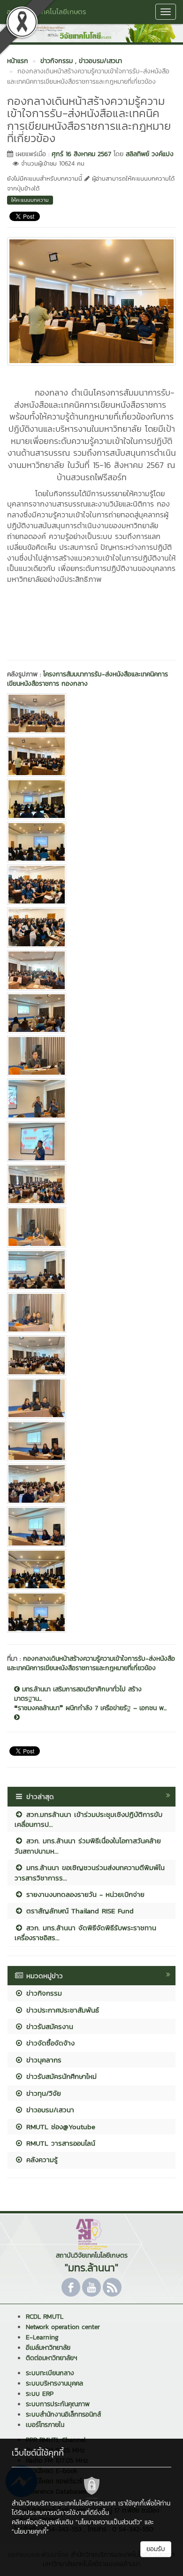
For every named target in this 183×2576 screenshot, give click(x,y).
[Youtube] (91, 2287)
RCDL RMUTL (45, 2317)
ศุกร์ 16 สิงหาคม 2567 (81, 154)
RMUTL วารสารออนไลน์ (59, 2143)
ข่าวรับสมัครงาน (48, 2026)
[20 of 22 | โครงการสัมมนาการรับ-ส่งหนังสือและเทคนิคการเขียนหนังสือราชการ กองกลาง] (91, 1527)
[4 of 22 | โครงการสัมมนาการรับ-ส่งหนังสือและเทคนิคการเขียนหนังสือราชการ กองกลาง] (91, 842)
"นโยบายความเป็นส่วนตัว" (109, 2522)
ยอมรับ (156, 2549)
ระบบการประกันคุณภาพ (58, 2404)
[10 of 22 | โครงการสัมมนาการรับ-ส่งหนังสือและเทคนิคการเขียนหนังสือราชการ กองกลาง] (91, 1099)
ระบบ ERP (40, 2394)
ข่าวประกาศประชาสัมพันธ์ (61, 2010)
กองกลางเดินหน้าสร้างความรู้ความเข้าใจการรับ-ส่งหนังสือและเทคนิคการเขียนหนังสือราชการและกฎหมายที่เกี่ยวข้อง (91, 1663)
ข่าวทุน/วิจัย (42, 2093)
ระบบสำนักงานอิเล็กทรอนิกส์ (63, 2414)
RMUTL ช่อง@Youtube (59, 2127)
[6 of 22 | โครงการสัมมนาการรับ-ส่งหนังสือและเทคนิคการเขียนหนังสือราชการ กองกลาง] (91, 927)
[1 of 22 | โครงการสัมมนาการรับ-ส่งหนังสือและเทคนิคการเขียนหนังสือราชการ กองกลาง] (91, 713)
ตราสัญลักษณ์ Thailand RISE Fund (79, 1911)
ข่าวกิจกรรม (43, 1993)
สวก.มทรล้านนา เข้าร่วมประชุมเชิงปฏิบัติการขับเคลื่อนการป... (88, 1819)
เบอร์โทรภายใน (45, 2425)
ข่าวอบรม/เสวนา (49, 2110)
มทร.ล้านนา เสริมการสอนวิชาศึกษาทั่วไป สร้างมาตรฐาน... (78, 1694)
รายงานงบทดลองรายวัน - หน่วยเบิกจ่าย (84, 1894)
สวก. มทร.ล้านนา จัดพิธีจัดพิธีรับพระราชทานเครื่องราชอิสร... (85, 1933)
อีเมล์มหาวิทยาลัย (48, 2348)
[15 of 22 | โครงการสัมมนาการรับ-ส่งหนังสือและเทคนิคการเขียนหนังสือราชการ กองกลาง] (91, 1313)
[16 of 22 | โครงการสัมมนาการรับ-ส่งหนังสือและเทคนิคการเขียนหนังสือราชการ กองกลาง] (91, 1355)
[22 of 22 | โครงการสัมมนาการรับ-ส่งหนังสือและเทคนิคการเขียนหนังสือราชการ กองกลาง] (91, 1612)
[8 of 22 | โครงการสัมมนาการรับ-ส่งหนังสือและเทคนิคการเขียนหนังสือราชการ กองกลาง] (91, 1013)
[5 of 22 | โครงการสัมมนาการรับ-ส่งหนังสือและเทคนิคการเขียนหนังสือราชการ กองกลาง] (91, 885)
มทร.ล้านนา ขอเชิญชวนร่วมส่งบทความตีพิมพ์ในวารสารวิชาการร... (90, 1872)
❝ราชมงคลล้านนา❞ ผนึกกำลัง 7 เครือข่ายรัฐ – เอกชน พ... (90, 1708)
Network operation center (63, 2327)
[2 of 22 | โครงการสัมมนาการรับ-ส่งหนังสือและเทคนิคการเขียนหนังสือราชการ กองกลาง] (91, 756)
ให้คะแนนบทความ (30, 200)
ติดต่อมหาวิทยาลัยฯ (51, 2358)
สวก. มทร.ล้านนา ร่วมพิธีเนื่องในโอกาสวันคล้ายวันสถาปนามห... (88, 1846)
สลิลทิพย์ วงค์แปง (150, 154)
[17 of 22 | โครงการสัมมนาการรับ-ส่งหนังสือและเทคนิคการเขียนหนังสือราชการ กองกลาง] (91, 1398)
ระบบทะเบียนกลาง (50, 2373)
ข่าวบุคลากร (42, 2060)
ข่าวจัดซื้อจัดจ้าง (49, 2043)
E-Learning (42, 2337)
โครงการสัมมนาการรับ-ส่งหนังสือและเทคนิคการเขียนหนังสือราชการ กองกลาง (88, 679)
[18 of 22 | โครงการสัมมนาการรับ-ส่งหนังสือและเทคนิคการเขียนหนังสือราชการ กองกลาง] (91, 1441)
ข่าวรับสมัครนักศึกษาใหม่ (60, 2076)
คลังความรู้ (41, 2160)
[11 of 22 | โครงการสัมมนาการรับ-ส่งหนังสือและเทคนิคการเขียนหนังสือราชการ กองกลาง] (91, 1141)
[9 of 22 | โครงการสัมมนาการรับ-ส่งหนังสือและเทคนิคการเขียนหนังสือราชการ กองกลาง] (91, 1056)
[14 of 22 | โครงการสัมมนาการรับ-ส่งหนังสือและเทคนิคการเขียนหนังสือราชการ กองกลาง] (91, 1270)
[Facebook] (71, 2287)
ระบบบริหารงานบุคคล (54, 2383)
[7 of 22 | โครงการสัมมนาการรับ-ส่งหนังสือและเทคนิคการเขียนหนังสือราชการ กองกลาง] (91, 970)
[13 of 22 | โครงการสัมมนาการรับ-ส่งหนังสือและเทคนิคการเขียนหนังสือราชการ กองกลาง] (91, 1227)
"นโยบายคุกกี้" (30, 2532)
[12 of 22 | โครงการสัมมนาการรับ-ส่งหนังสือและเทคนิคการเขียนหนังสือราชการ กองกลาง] (91, 1184)
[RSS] (112, 2287)
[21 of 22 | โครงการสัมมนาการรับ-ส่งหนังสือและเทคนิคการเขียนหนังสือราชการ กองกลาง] (91, 1569)
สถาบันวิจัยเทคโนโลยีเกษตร (46, 12)
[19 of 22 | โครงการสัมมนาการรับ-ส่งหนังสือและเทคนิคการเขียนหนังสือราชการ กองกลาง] (91, 1484)
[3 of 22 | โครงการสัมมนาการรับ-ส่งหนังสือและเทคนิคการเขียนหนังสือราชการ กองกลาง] (91, 799)
